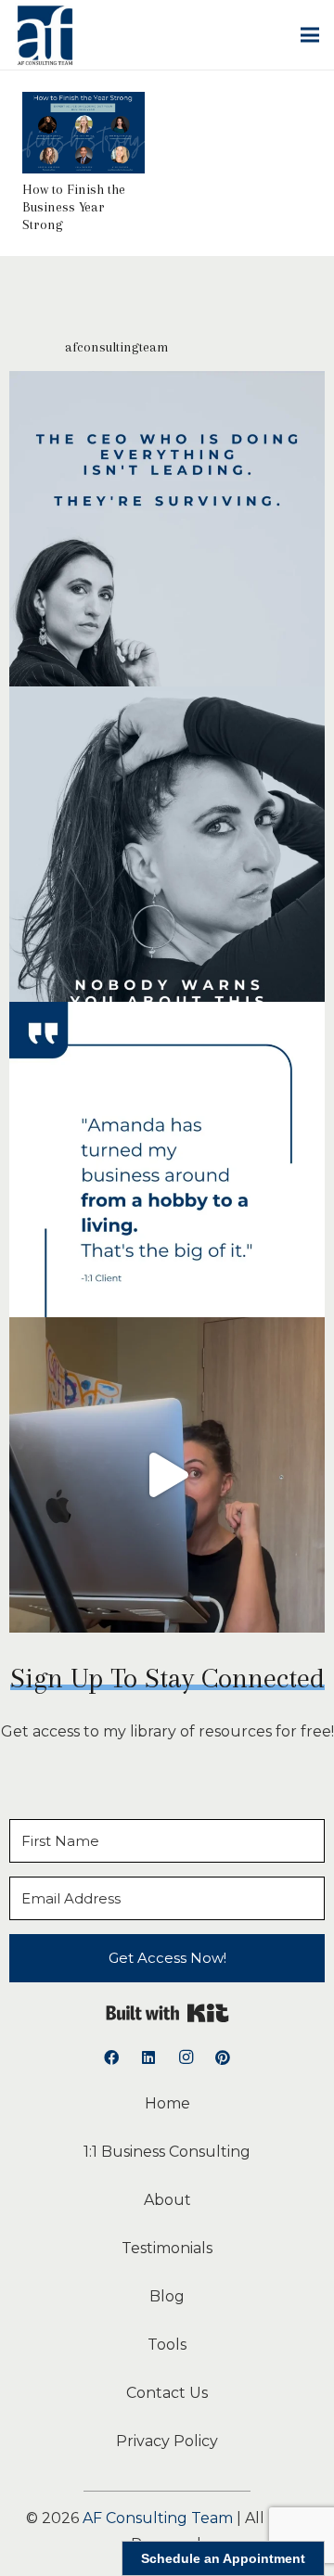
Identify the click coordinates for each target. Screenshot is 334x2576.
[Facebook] (111, 2057)
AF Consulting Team (158, 2518)
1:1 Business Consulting (167, 2152)
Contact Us (167, 2393)
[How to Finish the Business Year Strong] (83, 104)
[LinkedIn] (148, 2057)
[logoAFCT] (45, 35)
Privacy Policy (167, 2441)
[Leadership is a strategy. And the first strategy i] (167, 529)
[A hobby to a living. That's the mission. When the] (167, 1160)
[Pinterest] (223, 2057)
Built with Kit (167, 2013)
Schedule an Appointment (223, 2558)
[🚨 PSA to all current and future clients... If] (167, 1475)
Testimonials (167, 2248)
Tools (167, 2345)
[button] (310, 35)
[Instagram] (186, 2057)
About (167, 2200)
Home (167, 2103)
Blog (167, 2296)
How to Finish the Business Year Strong (74, 207)
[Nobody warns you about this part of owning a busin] (167, 844)
